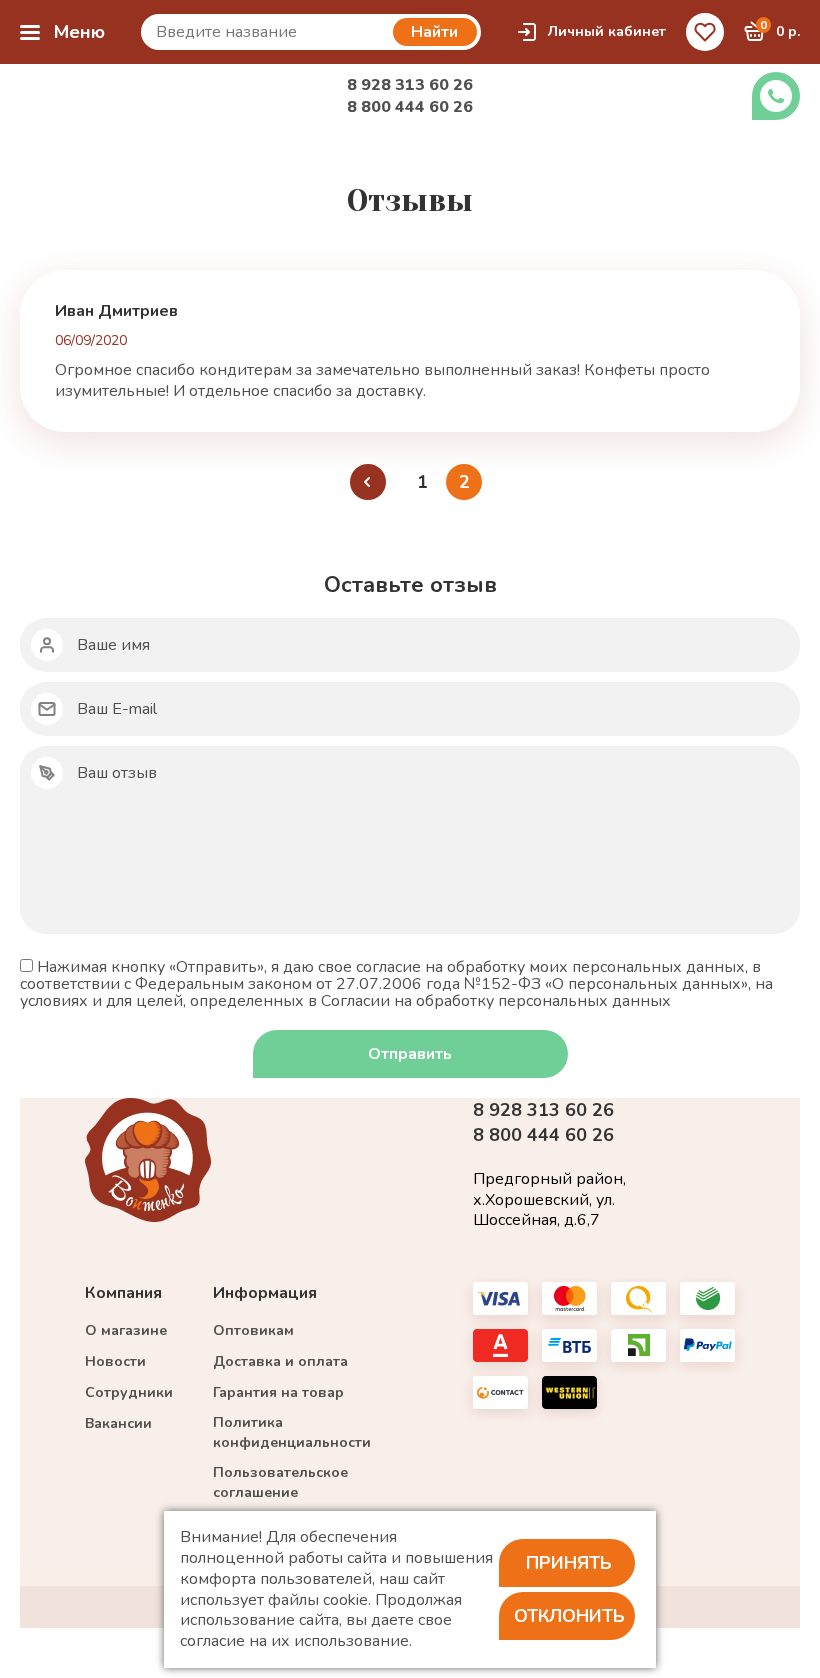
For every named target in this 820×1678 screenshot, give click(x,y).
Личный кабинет (607, 31)
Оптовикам (253, 1330)
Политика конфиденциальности (292, 1432)
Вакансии (118, 1423)
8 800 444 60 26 (410, 107)
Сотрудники (129, 1392)
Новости (115, 1361)
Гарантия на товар (278, 1392)
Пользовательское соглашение (280, 1482)
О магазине (126, 1330)
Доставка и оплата (280, 1361)
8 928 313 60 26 (410, 85)
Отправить (410, 1054)
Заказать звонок (776, 96)
